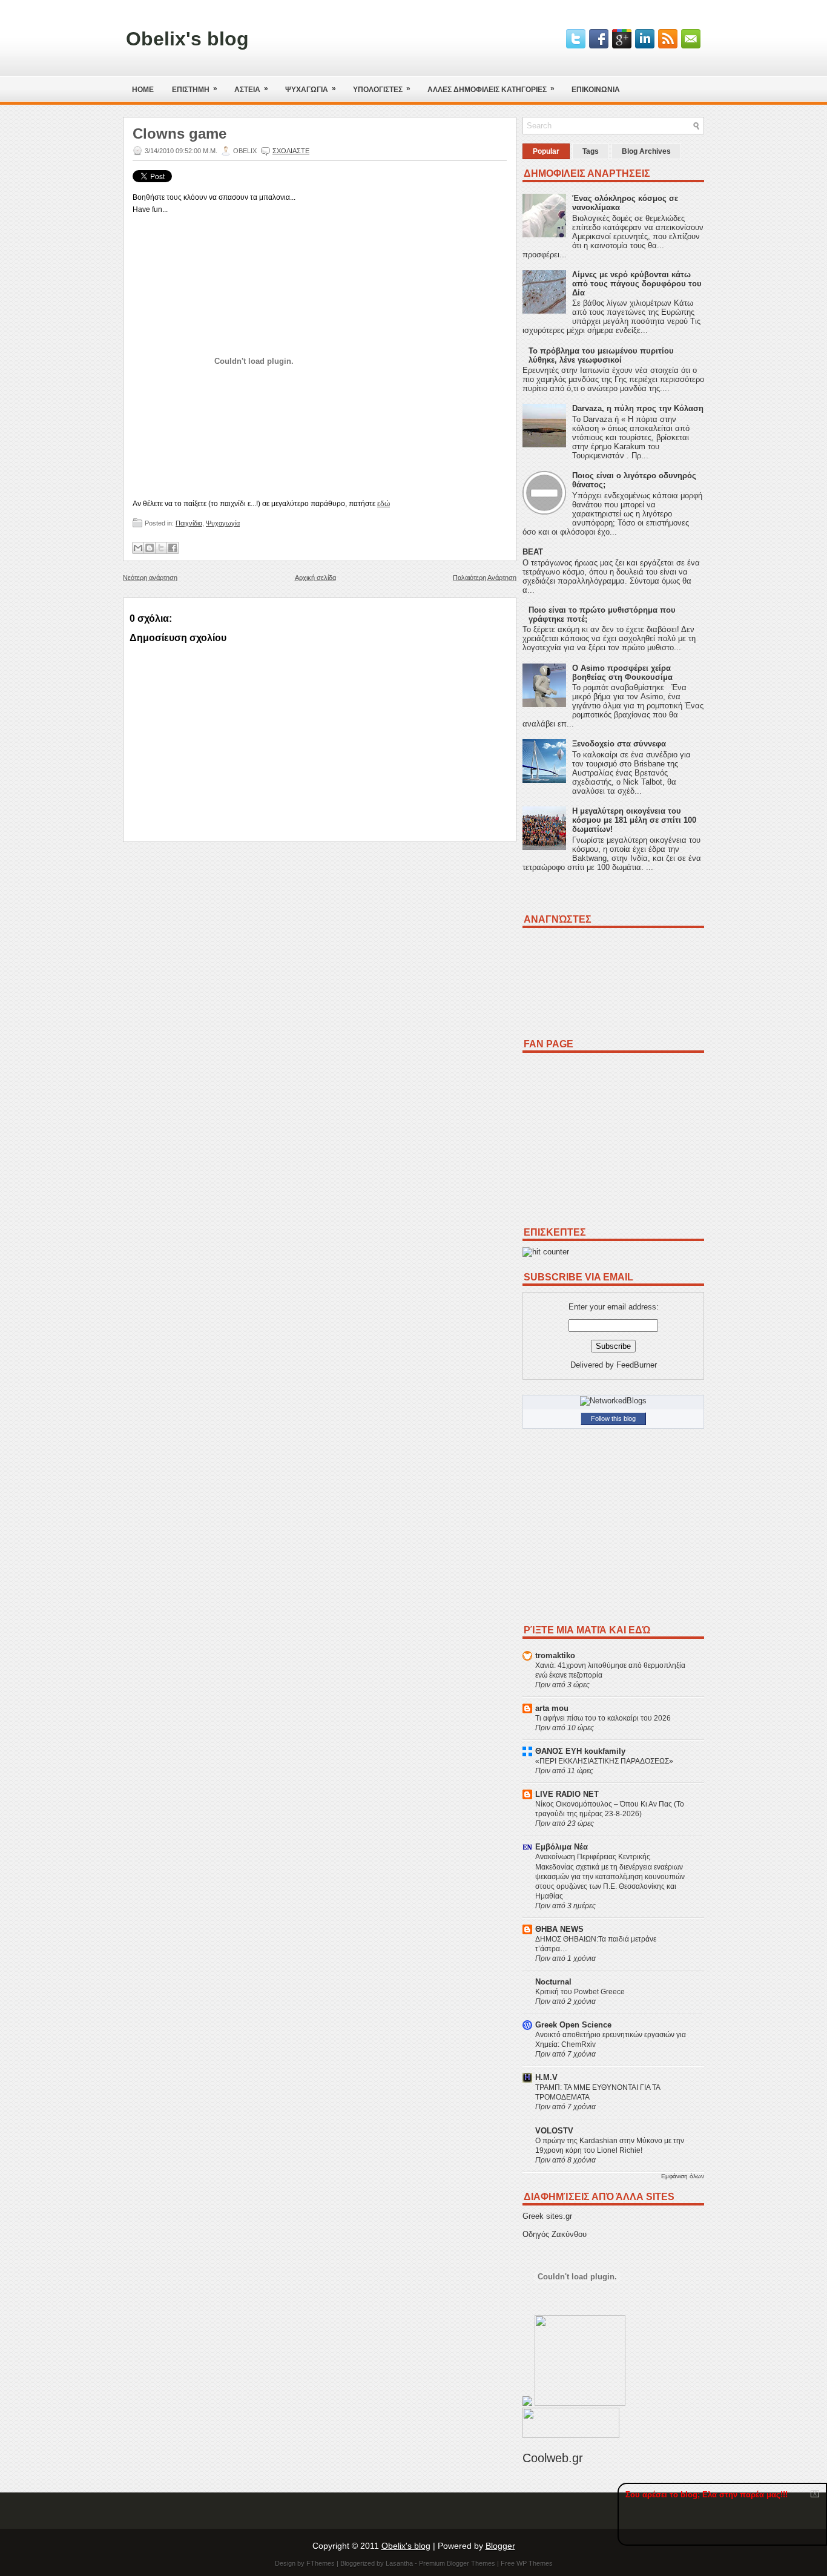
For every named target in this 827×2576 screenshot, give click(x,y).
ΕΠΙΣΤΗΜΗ (195, 89)
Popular (546, 151)
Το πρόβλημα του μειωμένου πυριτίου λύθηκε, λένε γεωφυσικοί (601, 355)
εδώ (384, 504)
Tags (591, 151)
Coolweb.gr (553, 2458)
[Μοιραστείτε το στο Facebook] (173, 548)
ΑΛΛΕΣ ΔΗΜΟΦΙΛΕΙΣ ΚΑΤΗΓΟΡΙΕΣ (491, 89)
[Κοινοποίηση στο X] (161, 548)
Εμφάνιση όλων (683, 2176)
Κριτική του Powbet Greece (580, 1992)
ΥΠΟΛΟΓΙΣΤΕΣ (382, 89)
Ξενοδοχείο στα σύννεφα (619, 744)
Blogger (500, 2546)
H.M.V (546, 2077)
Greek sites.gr (547, 2216)
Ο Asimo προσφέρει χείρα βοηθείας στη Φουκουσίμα (622, 673)
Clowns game (180, 134)
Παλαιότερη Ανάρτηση (485, 578)
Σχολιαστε (291, 151)
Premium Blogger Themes (457, 2563)
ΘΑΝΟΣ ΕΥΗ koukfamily (580, 1751)
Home (143, 90)
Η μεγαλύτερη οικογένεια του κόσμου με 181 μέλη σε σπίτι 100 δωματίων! (634, 820)
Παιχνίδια (189, 523)
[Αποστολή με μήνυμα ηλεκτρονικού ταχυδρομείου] (138, 548)
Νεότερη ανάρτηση (150, 578)
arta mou (552, 1708)
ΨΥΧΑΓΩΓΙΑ (311, 89)
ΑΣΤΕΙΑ (251, 89)
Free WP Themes (527, 2563)
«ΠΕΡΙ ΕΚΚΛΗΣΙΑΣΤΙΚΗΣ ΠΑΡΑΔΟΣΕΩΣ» (604, 1761)
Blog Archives (646, 151)
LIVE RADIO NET (567, 1794)
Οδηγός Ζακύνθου (555, 2234)
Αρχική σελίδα (315, 578)
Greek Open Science (573, 2025)
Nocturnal (553, 1982)
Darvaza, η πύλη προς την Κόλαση (638, 408)
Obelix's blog (187, 39)
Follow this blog (613, 1418)
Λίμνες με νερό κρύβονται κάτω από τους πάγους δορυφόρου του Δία (637, 284)
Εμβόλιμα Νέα (562, 1847)
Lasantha (399, 2563)
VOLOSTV (554, 2131)
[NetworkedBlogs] (613, 1401)
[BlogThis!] (150, 548)
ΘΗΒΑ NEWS (559, 1929)
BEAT (533, 552)
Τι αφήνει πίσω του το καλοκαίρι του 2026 (603, 1718)
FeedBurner (637, 1365)
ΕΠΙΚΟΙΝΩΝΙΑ (596, 90)
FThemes (321, 2563)
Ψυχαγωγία (223, 523)
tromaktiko (555, 1655)
